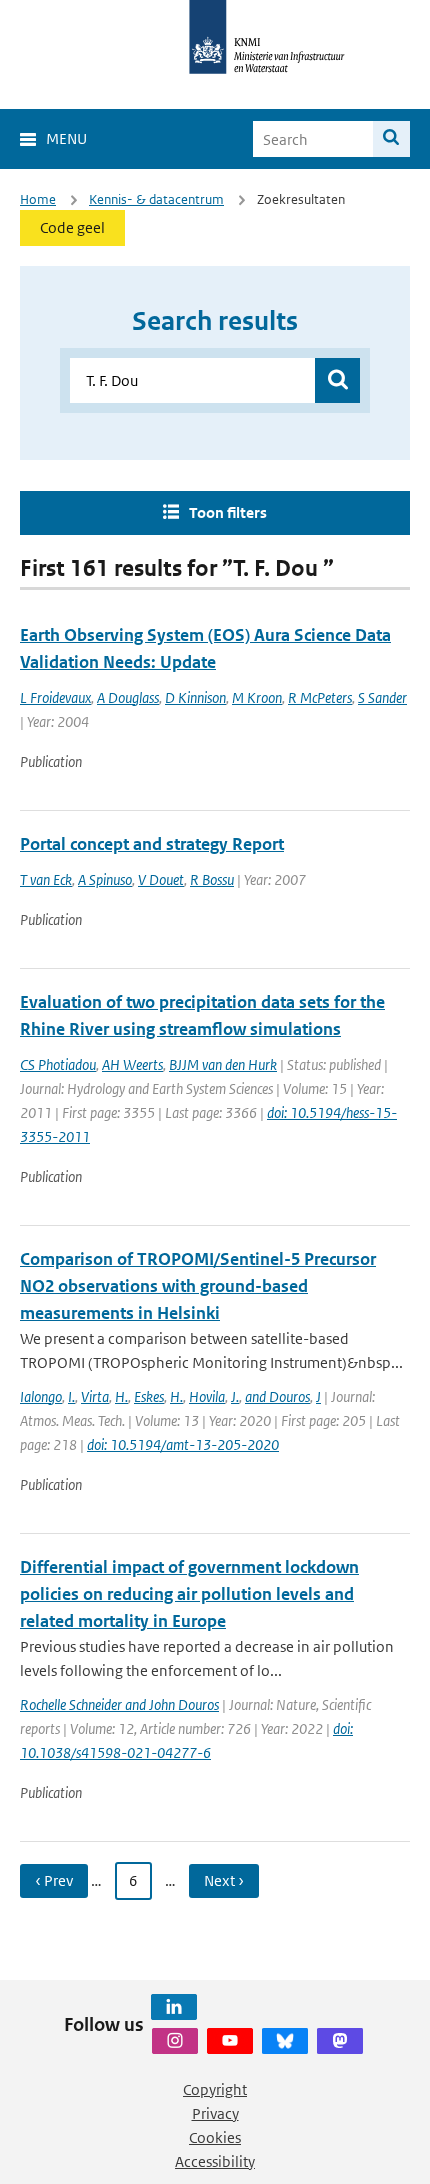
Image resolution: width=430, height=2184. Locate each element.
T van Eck (46, 879)
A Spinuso (105, 879)
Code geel (72, 227)
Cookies (215, 2137)
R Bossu (212, 879)
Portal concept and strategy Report (152, 844)
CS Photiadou (58, 1064)
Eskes (149, 1396)
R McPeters (320, 697)
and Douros (277, 1396)
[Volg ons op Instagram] (175, 2041)
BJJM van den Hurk (223, 1064)
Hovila (207, 1396)
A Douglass (128, 697)
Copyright (215, 2089)
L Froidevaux (55, 697)
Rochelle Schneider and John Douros (119, 1704)
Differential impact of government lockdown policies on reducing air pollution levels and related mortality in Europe (189, 1594)
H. (121, 1396)
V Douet (161, 879)
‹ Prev (54, 1880)
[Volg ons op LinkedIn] (174, 2007)
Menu (66, 138)
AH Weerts (132, 1064)
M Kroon (257, 697)
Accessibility (215, 2161)
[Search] (391, 139)
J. (235, 1396)
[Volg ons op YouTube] (230, 2041)
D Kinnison (195, 697)
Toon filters (228, 512)
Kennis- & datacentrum (156, 199)
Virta (95, 1396)
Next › (224, 1880)
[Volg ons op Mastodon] (340, 2041)
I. (71, 1396)
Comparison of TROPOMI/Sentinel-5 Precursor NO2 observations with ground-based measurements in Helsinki (198, 1286)
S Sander (382, 697)
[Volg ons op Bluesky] (285, 2041)
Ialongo (41, 1396)
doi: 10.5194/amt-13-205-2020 (183, 1444)
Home (38, 199)
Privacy (215, 2113)
